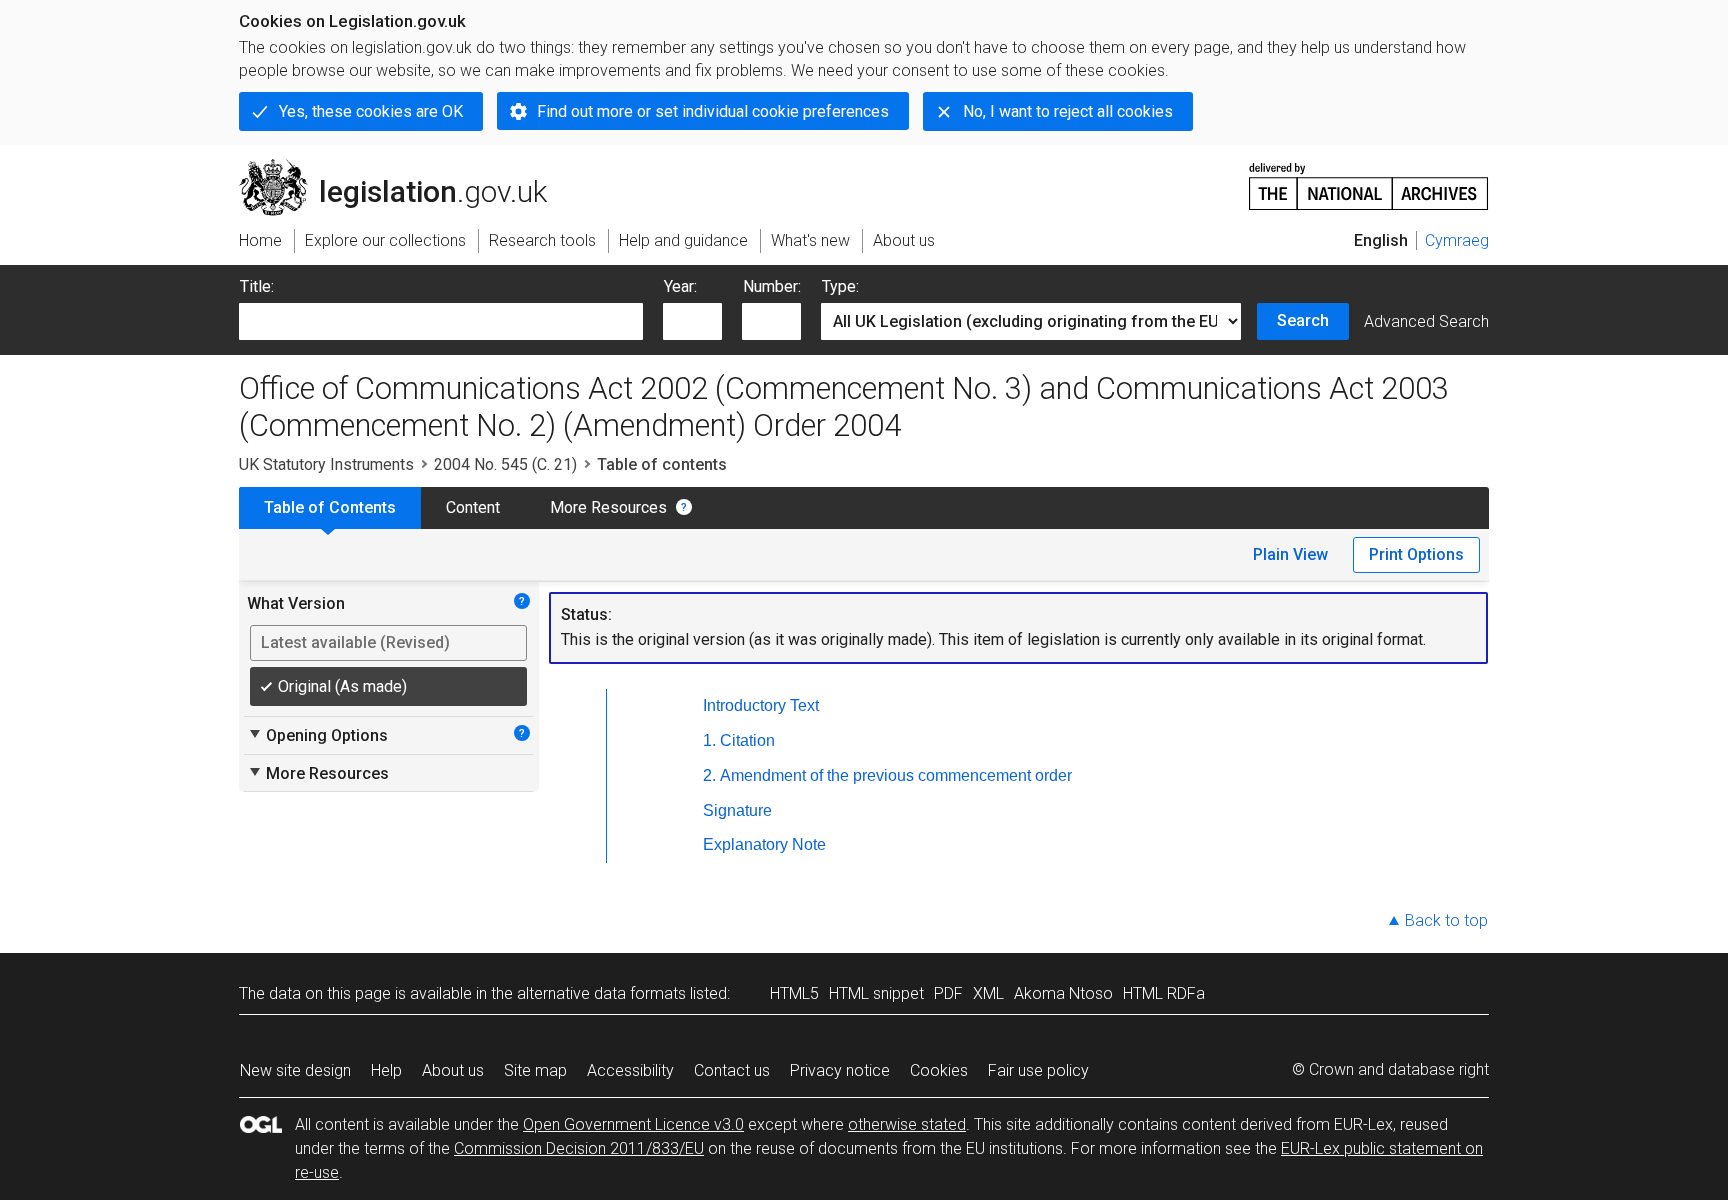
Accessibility (630, 1070)
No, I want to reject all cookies (1068, 111)
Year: (680, 286)
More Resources (608, 507)
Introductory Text (761, 705)
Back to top (1446, 920)
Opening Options (317, 735)
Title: (257, 286)
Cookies (939, 1070)
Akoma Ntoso (1063, 993)
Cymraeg (1457, 240)
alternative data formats (601, 993)
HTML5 (794, 993)
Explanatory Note (764, 844)
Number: (772, 286)
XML (988, 993)
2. (709, 775)
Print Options (1416, 554)
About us (453, 1070)
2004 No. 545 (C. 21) (505, 464)
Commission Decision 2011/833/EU (579, 1148)
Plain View (1290, 554)
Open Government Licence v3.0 (633, 1124)
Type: (840, 286)
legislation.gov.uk (404, 167)
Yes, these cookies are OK (371, 111)
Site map (535, 1070)
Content (473, 507)
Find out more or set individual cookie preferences (713, 111)
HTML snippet (876, 993)
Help (386, 1070)
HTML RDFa (1164, 993)
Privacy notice (840, 1070)
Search (1303, 320)
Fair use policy (1038, 1070)
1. (709, 740)
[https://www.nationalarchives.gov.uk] (1369, 178)
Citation (747, 740)
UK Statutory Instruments (326, 464)
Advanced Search (1426, 321)
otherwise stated (907, 1124)
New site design (295, 1070)
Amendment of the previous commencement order (896, 775)
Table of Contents (330, 507)
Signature (737, 810)
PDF (948, 993)
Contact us (732, 1070)
